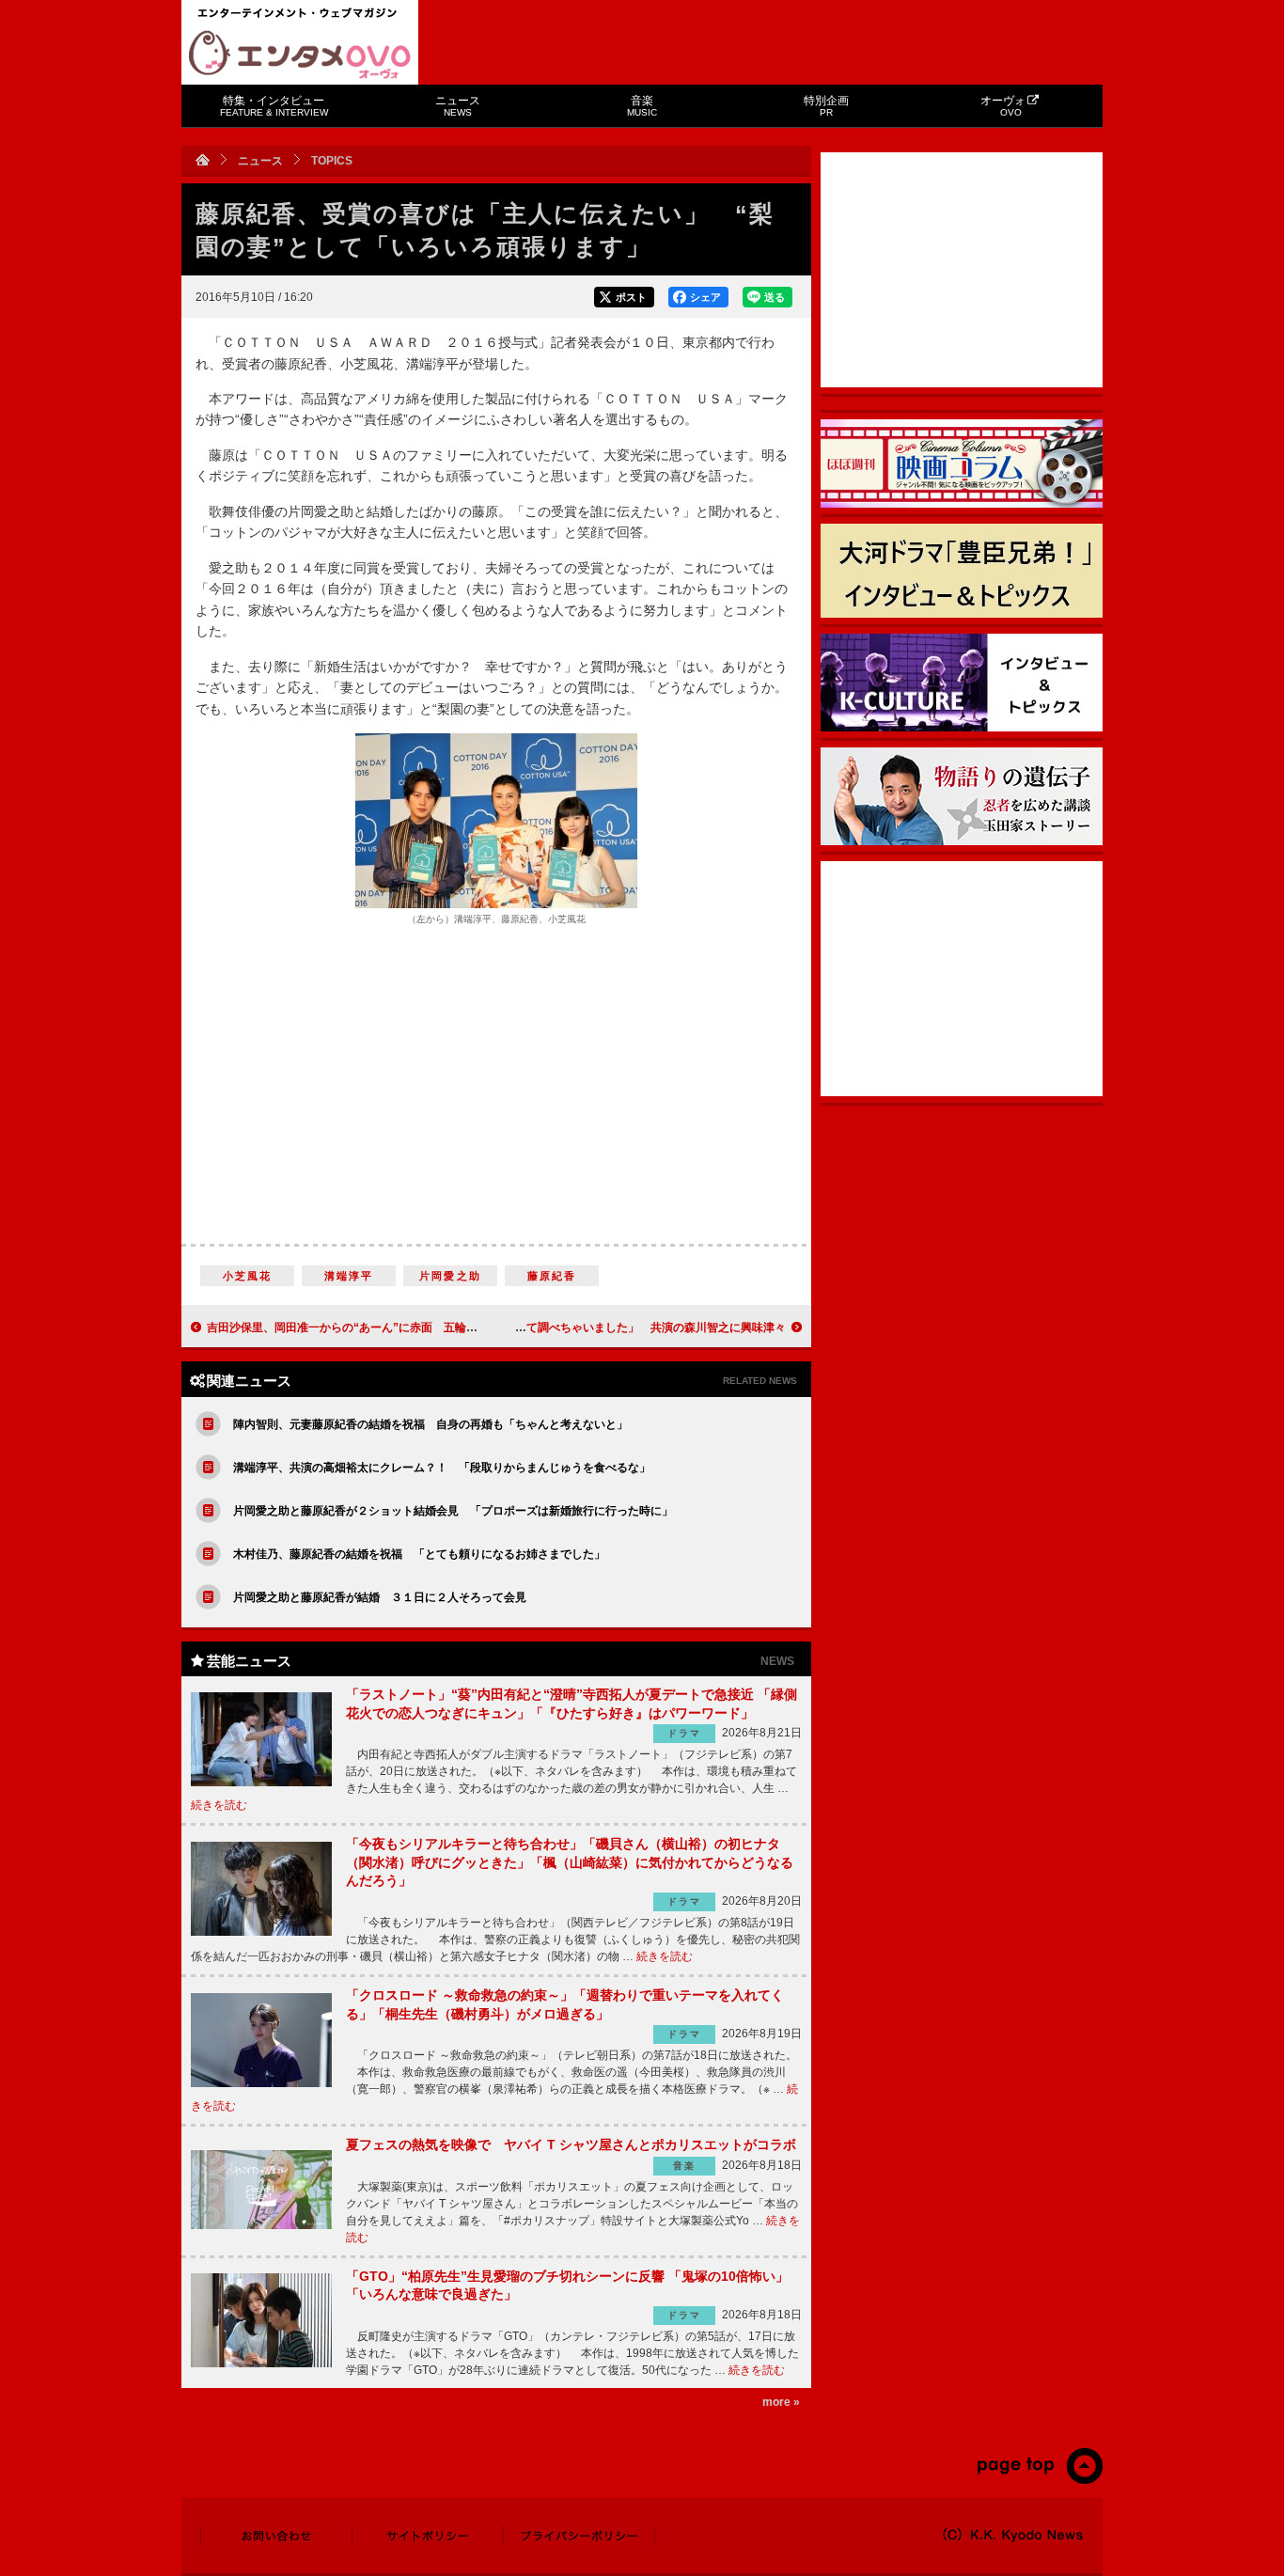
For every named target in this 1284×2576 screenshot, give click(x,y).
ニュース (458, 106)
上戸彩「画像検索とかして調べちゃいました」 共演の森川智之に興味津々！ (588, 1327)
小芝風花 (248, 1276)
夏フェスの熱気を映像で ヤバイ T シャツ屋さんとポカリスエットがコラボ (571, 2144)
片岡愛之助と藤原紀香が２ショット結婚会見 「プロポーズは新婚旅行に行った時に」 (453, 1511)
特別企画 (826, 106)
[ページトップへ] (1039, 2480)
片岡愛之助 (450, 1276)
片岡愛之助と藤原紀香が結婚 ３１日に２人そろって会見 (380, 1597)
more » (781, 2402)
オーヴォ (1003, 106)
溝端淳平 (349, 1276)
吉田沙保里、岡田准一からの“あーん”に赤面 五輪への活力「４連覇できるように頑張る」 (438, 1327)
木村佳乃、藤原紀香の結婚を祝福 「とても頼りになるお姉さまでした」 (419, 1554)
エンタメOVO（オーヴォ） (300, 55)
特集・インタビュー (274, 106)
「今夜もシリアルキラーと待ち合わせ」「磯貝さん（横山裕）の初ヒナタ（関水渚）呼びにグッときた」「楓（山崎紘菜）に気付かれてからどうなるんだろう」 (570, 1862)
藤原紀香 (552, 1276)
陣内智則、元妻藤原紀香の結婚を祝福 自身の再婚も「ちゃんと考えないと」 (431, 1424)
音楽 (642, 106)
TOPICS (332, 161)
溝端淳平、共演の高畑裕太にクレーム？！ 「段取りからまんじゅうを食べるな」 (442, 1468)
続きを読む (219, 1805)
